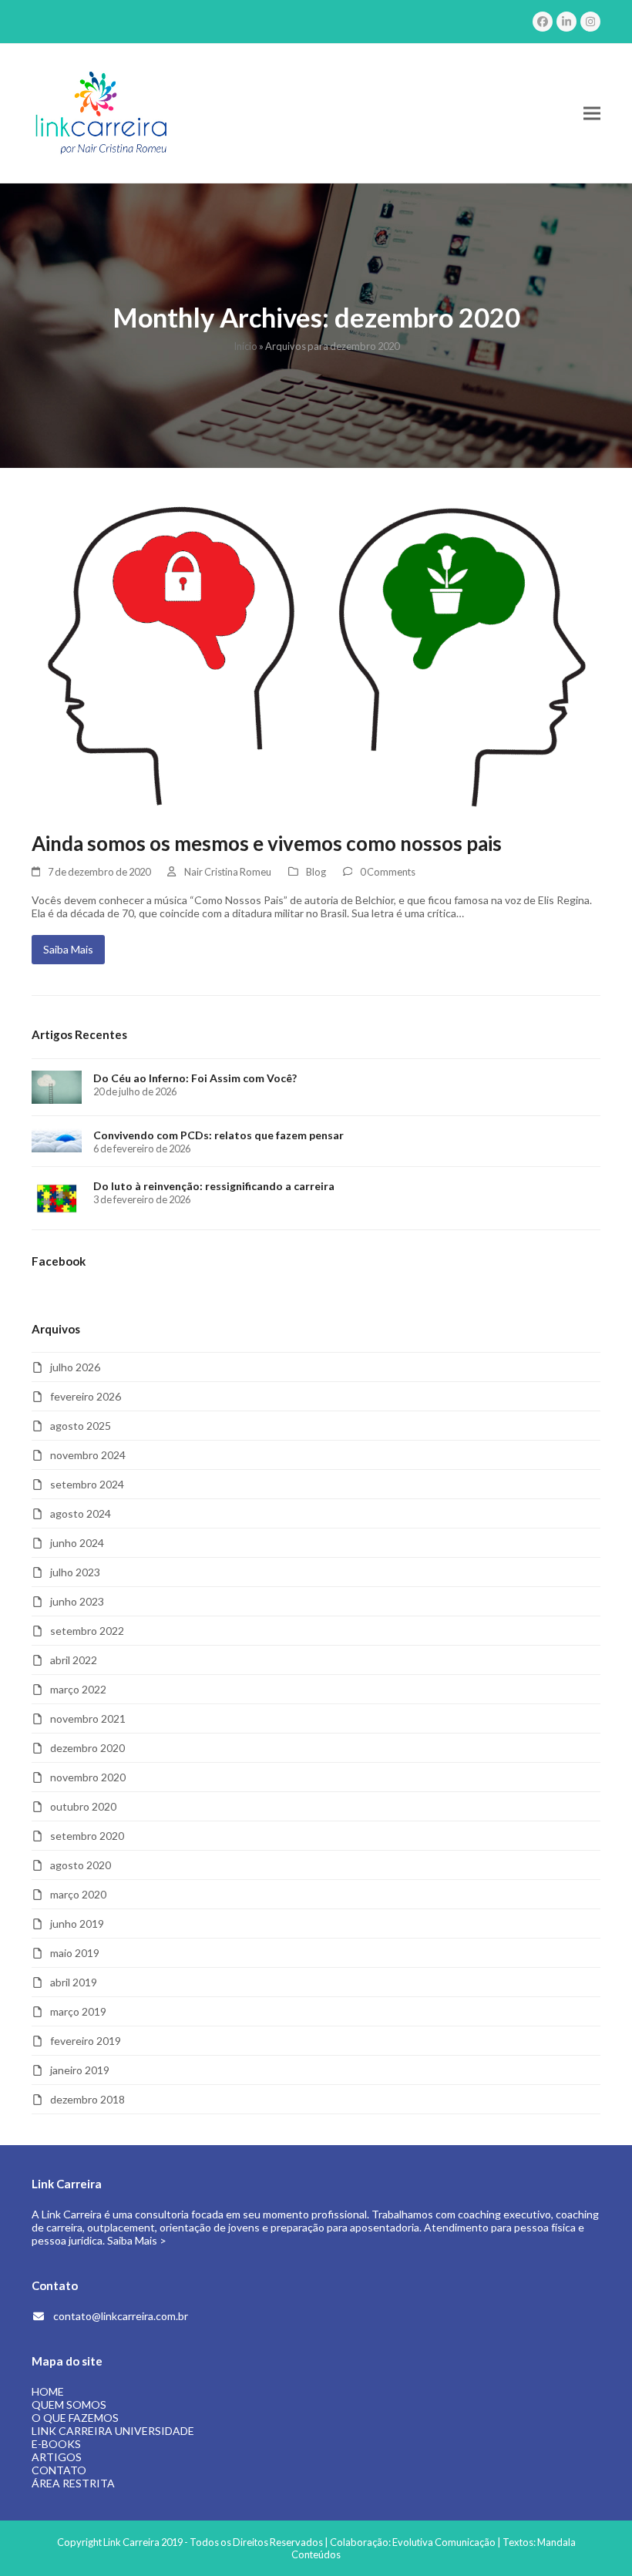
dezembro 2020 (87, 1748)
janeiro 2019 (80, 2070)
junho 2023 (77, 1601)
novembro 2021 (88, 1718)
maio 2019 (75, 1953)
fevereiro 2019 (86, 2041)
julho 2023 (75, 1572)
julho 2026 (75, 1367)
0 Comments (388, 872)
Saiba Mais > (137, 2240)
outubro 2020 (83, 1806)
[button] (592, 114)
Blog (316, 872)
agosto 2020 (81, 1865)
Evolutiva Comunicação (444, 2542)
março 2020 (78, 1894)
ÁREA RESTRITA (73, 2483)
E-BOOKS (56, 2444)
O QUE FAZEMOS (75, 2418)
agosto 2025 (81, 1426)
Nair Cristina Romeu (228, 872)
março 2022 (78, 1689)
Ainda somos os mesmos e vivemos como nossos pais (267, 843)
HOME (48, 2391)
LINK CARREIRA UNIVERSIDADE (113, 2431)
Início (245, 346)
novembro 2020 (88, 1777)
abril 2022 (74, 1660)
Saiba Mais (68, 949)
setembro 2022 (87, 1631)
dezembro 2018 (87, 2099)
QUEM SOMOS (69, 2404)
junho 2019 (77, 1924)
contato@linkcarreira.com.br (121, 2316)
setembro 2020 (87, 1836)
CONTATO (59, 2470)
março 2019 (78, 2011)
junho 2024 (77, 1543)
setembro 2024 (87, 1484)
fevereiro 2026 (86, 1396)
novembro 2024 (88, 1455)
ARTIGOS (57, 2457)
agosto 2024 (81, 1513)
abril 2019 (74, 1982)
